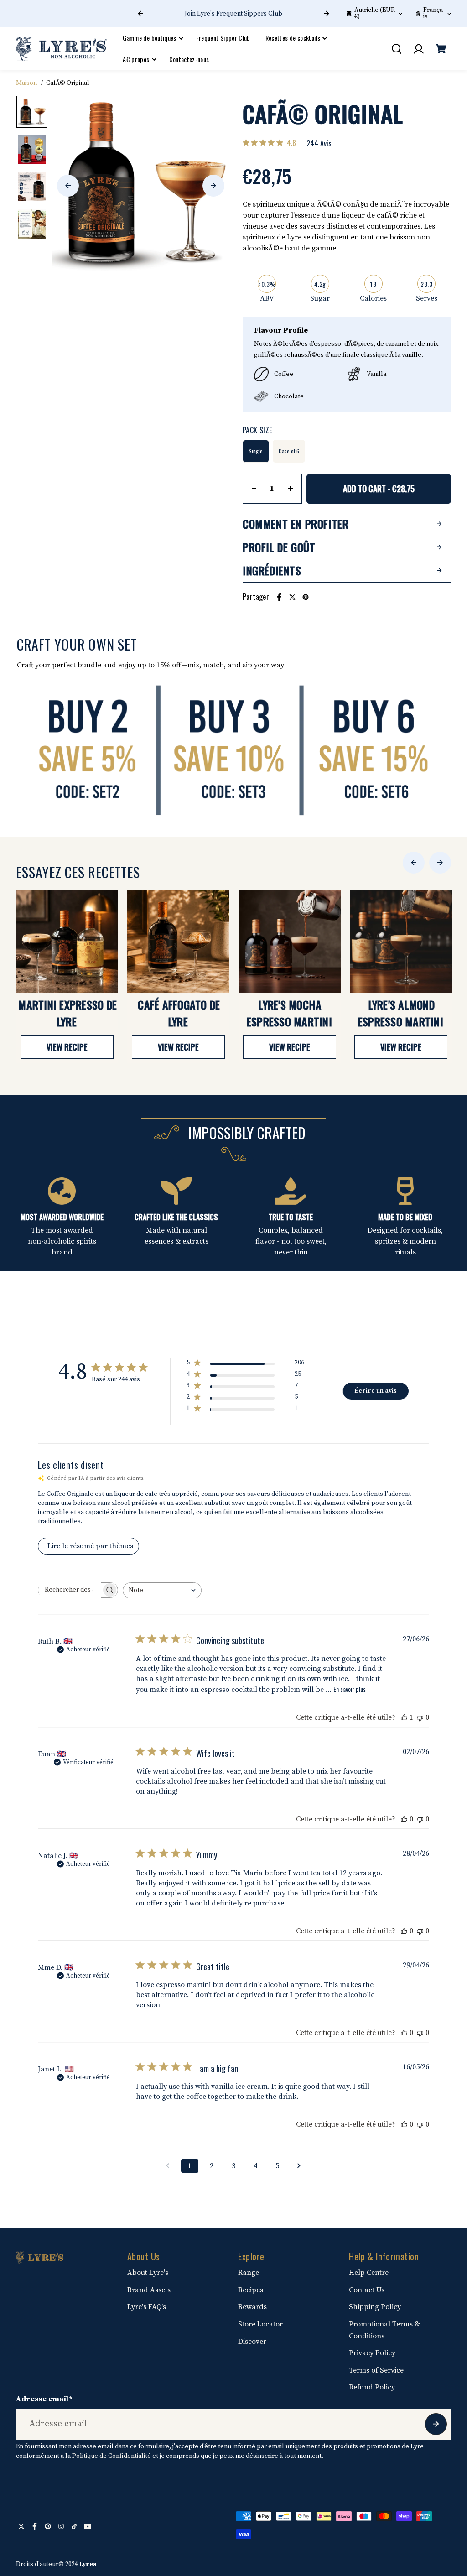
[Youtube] (88, 2526)
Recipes (251, 2290)
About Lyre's (148, 2273)
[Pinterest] (306, 597)
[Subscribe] (436, 2424)
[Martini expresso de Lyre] (67, 942)
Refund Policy (372, 2387)
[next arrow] (327, 14)
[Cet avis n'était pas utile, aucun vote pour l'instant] (420, 1717)
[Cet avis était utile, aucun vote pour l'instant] (404, 1819)
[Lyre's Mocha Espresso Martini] (290, 942)
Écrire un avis (376, 1391)
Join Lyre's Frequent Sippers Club (233, 14)
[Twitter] (292, 597)
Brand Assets (149, 2290)
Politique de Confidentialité (112, 2456)
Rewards (252, 2307)
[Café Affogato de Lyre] (178, 942)
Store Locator (260, 2324)
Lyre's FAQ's (147, 2307)
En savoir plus (350, 1689)
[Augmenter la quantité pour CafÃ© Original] (291, 489)
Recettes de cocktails (293, 38)
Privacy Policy (372, 2353)
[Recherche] (396, 49)
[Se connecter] (419, 49)
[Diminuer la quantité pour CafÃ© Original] (254, 489)
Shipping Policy (375, 2307)
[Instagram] (61, 2526)
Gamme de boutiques (149, 38)
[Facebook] (279, 597)
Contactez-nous (189, 59)
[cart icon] (441, 49)
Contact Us (367, 2290)
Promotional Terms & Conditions (384, 2330)
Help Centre (369, 2273)
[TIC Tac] (74, 2526)
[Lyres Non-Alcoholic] (62, 49)
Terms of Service (376, 2370)
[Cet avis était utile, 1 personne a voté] (404, 1717)
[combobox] (162, 1590)
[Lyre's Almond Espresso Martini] (401, 942)
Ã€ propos (136, 59)
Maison (26, 83)
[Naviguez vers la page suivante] (299, 2166)
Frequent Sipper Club (223, 38)
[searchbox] (70, 1590)
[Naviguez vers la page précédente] (168, 2166)
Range (249, 2273)
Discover (252, 2342)
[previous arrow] (140, 14)
